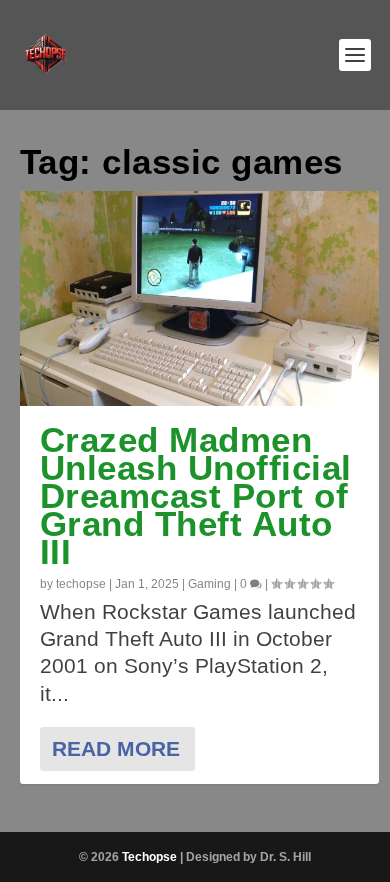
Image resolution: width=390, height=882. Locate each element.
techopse (81, 584)
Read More (116, 748)
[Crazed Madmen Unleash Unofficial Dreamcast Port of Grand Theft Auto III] (199, 298)
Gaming (209, 584)
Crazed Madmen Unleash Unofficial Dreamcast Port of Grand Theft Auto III (196, 495)
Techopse (149, 857)
